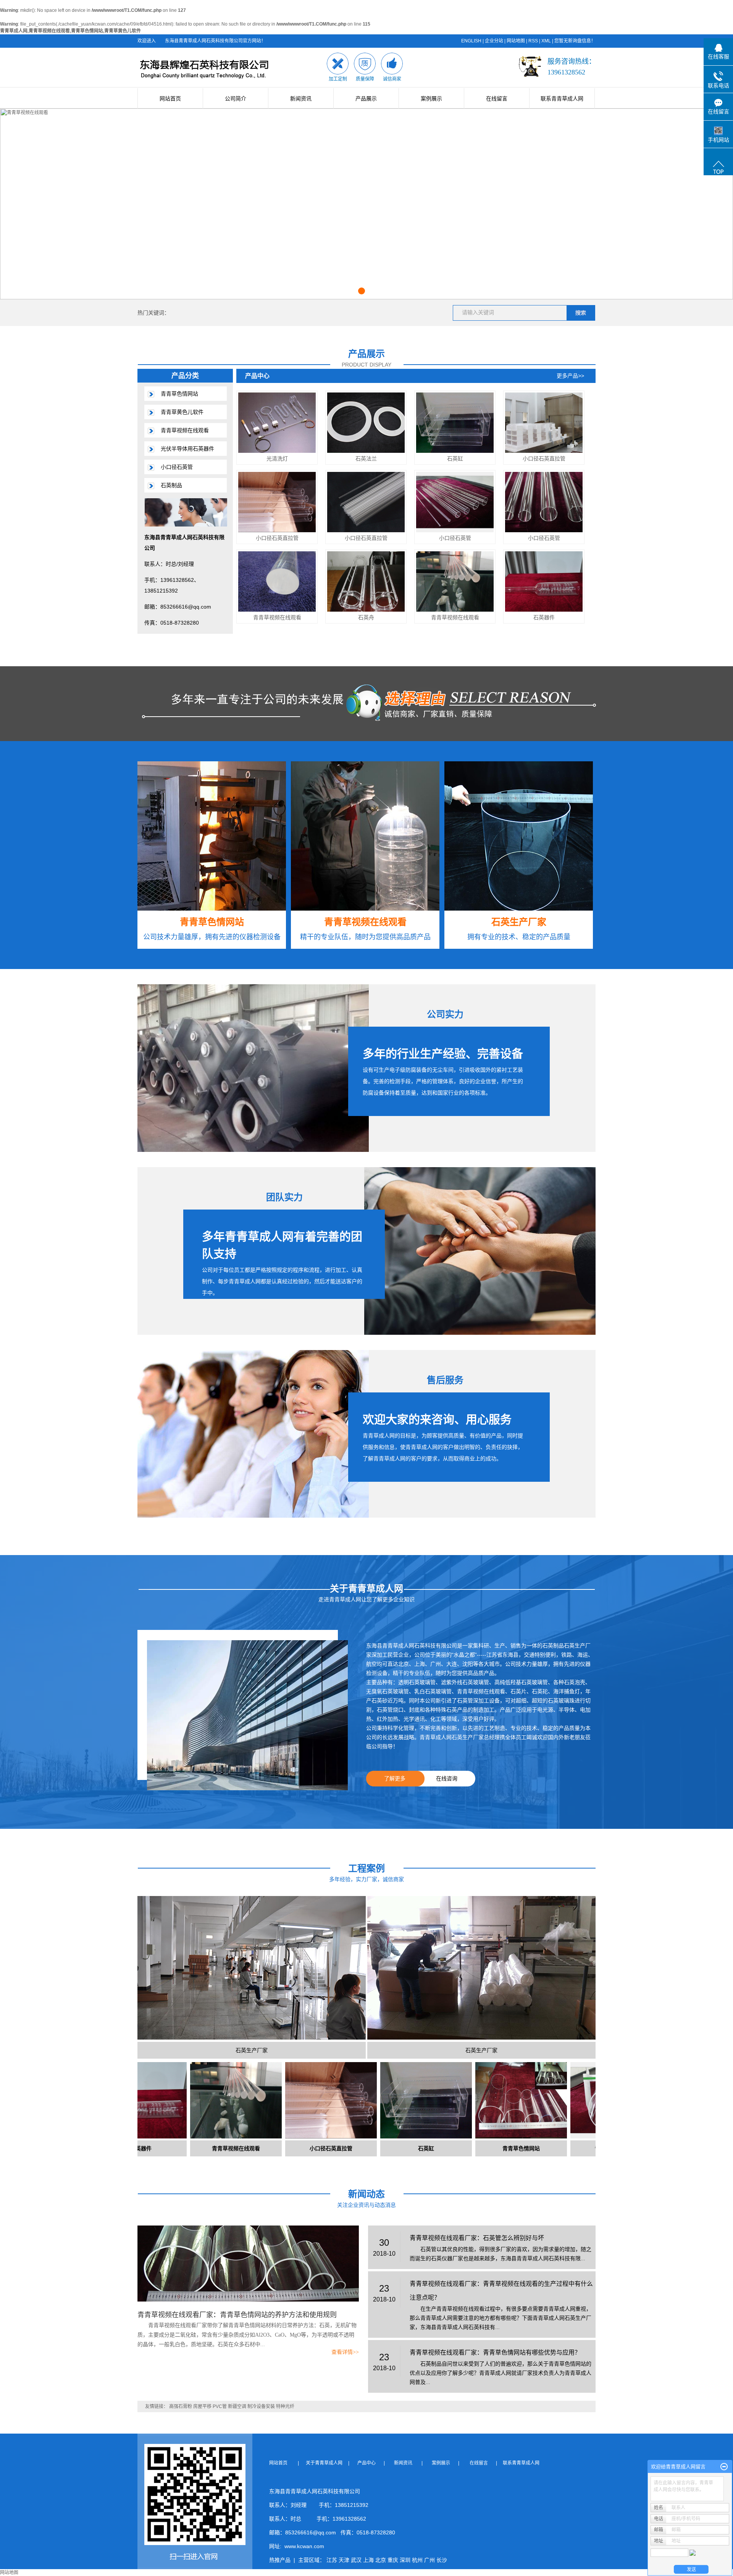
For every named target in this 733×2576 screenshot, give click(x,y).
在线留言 (497, 99)
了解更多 (395, 1778)
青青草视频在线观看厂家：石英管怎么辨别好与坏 (477, 2238)
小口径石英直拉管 (544, 459)
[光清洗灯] (277, 422)
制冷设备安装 (261, 2406)
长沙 (442, 2560)
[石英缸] (455, 422)
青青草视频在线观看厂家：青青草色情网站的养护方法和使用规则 (237, 2315)
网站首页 (170, 99)
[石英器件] (544, 581)
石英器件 (544, 617)
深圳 (405, 2560)
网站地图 (516, 41)
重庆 (393, 2560)
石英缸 (455, 459)
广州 (429, 2560)
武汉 (356, 2560)
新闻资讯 (301, 99)
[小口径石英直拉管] (544, 422)
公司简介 (236, 99)
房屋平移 (202, 2406)
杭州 (417, 2560)
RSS (533, 41)
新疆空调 (237, 2406)
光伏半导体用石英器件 (187, 449)
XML (546, 41)
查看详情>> (345, 2352)
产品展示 (366, 99)
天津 (344, 2560)
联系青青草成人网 (562, 99)
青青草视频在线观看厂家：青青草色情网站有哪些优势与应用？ (495, 2352)
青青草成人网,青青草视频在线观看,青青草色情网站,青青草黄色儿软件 (70, 31)
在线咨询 (447, 1778)
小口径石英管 (177, 467)
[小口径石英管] (455, 502)
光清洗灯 (277, 459)
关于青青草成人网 (326, 2463)
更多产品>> (570, 376)
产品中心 (367, 2463)
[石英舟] (366, 581)
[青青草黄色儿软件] (538, 2100)
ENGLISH (471, 41)
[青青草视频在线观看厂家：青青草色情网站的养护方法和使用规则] (248, 2264)
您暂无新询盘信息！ (575, 41)
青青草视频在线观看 (185, 430)
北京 (381, 2560)
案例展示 (431, 99)
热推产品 (280, 2560)
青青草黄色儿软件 (182, 412)
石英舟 (366, 617)
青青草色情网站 (179, 394)
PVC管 (220, 2406)
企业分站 (494, 41)
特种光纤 (285, 2406)
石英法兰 (366, 459)
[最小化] (724, 2467)
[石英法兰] (366, 422)
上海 (368, 2560)
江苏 (332, 2560)
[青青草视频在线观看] (277, 581)
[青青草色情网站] (443, 2100)
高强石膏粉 (181, 2406)
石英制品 (171, 485)
